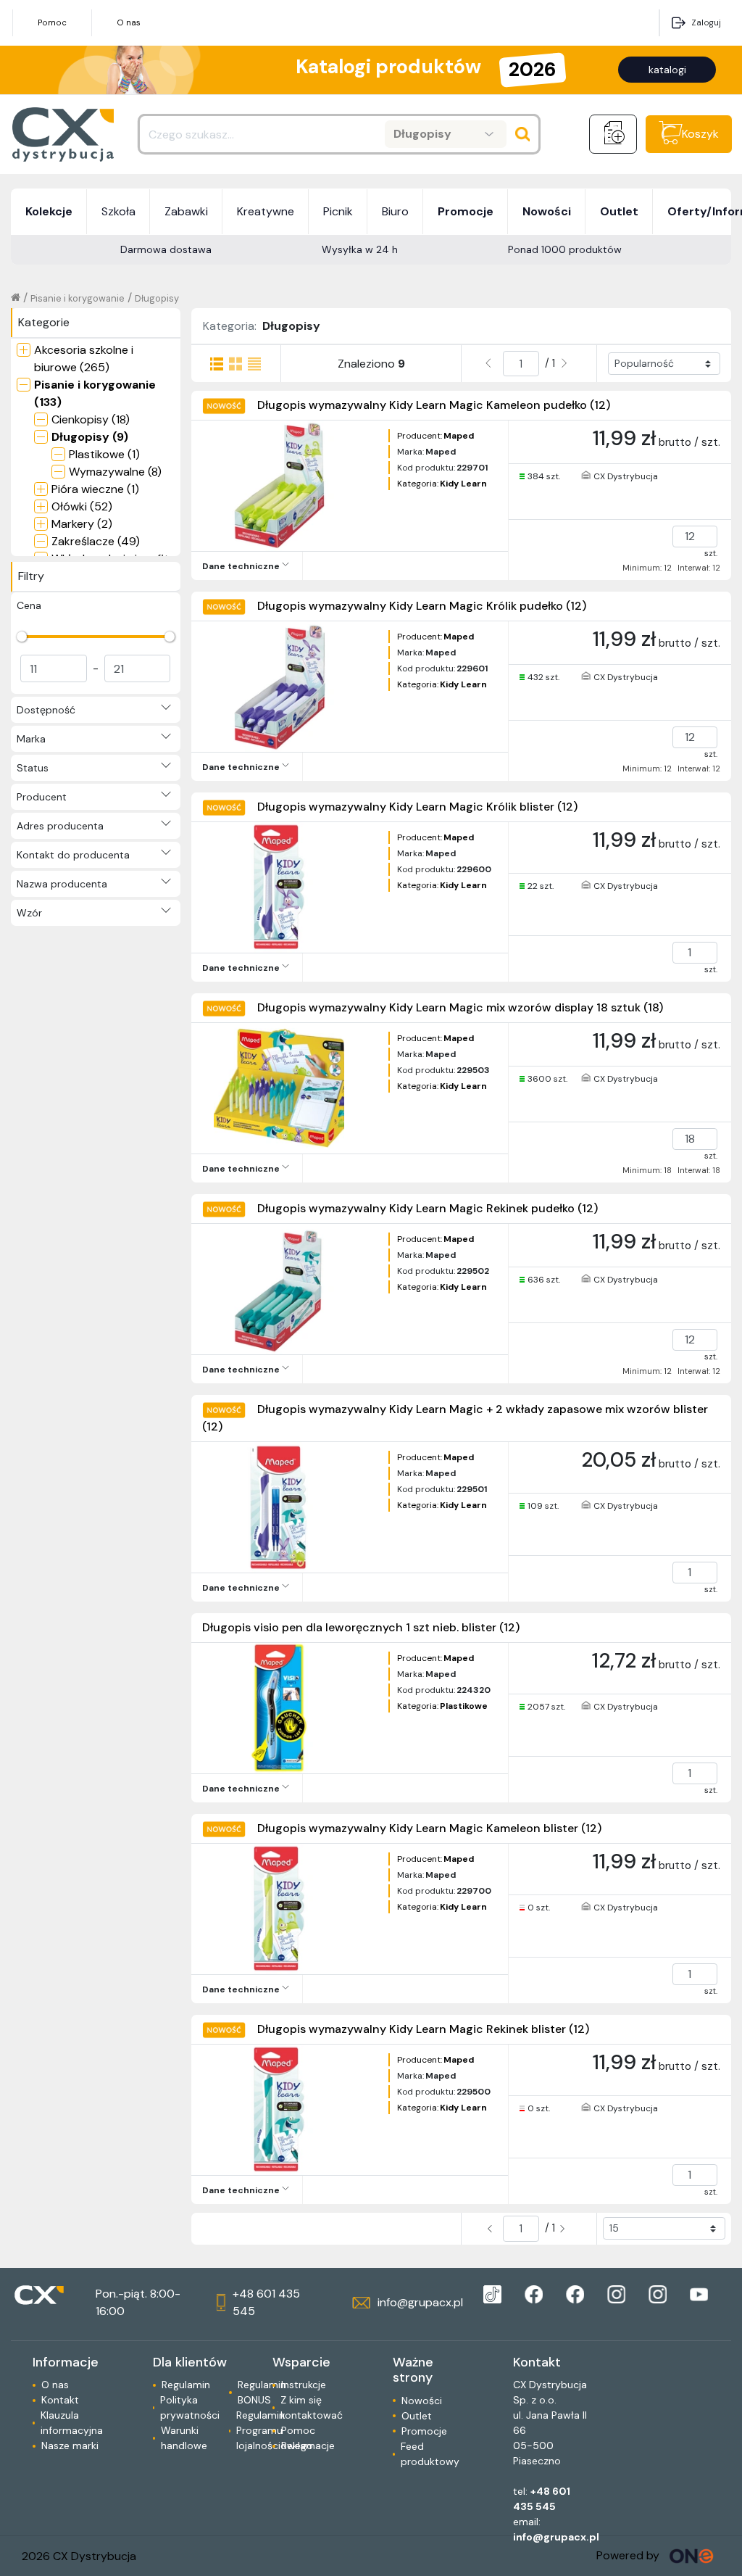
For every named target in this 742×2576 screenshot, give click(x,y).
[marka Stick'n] (575, 2294)
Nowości (422, 2401)
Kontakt (60, 2400)
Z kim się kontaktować (312, 2407)
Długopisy (157, 298)
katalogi (667, 70)
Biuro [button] (395, 211)
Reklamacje (308, 2445)
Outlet (417, 2416)
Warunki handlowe (184, 2438)
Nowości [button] (547, 211)
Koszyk (700, 134)
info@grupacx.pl (556, 2537)
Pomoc (52, 22)
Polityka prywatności (190, 2407)
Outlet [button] (619, 211)
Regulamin (186, 2385)
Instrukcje (304, 2385)
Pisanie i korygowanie (78, 298)
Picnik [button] (338, 211)
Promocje (424, 2431)
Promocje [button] (466, 211)
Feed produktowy (430, 2454)
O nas (129, 22)
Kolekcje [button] (49, 211)
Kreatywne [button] (266, 211)
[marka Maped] (492, 2294)
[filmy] (699, 2294)
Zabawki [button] (186, 211)
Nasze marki (70, 2445)
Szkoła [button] (118, 211)
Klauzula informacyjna (72, 2423)
